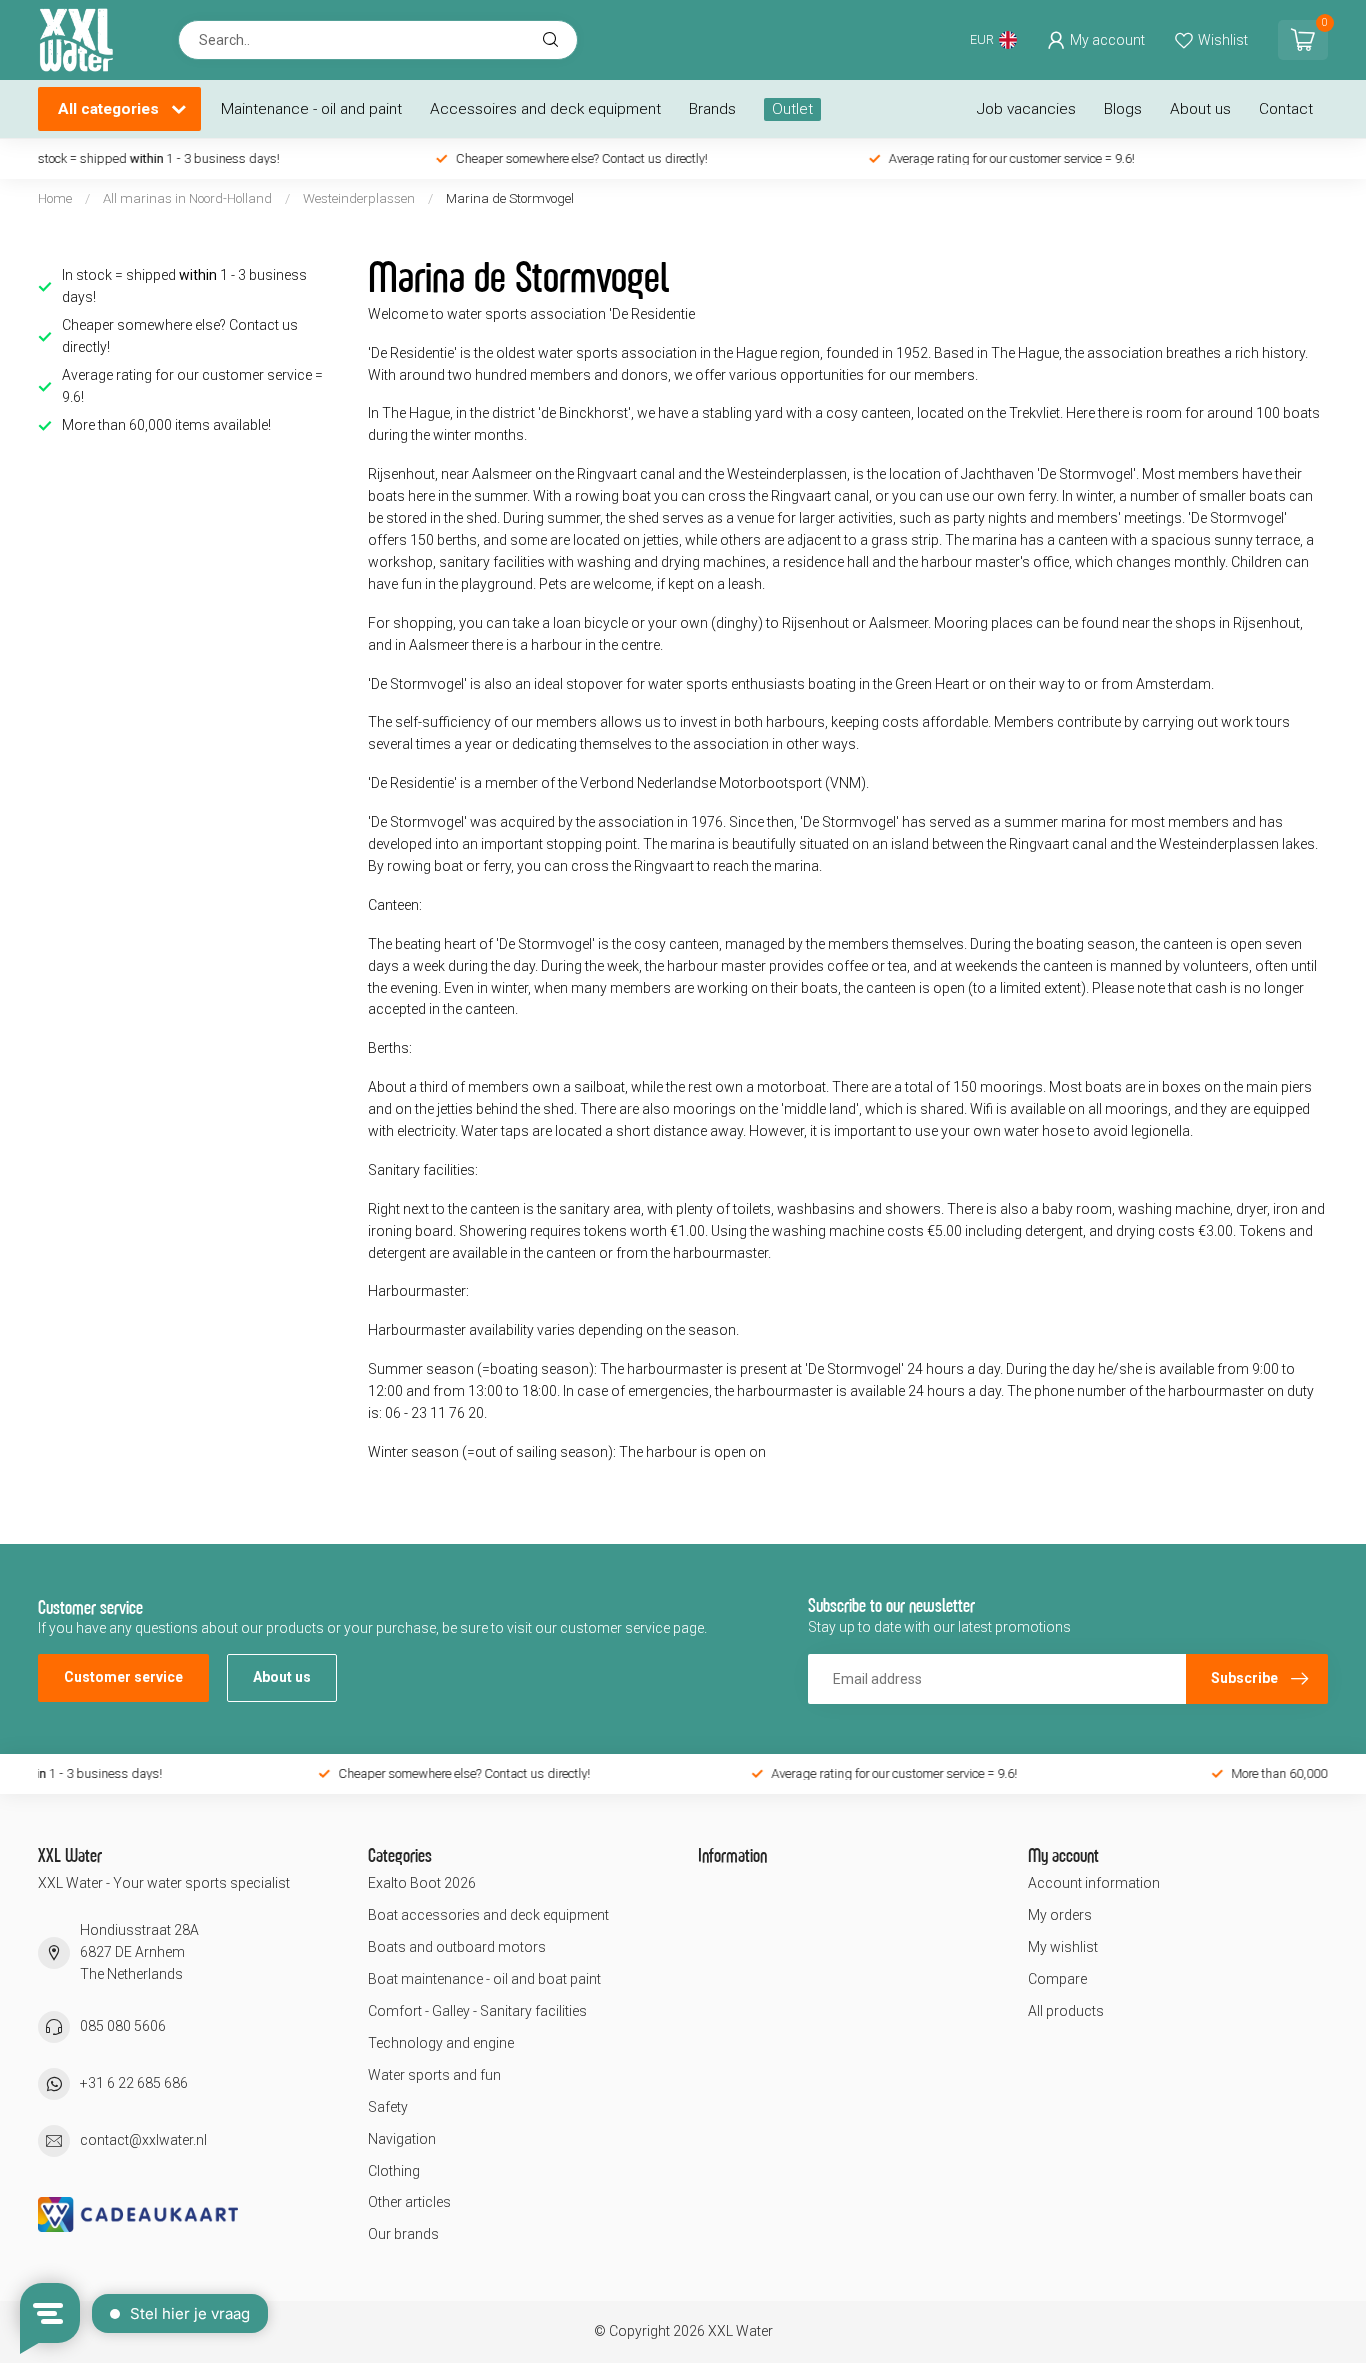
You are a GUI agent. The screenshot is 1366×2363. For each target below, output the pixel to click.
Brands (712, 109)
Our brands (403, 2234)
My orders (1060, 1915)
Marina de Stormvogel (510, 198)
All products (1066, 2011)
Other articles (409, 2202)
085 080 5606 (123, 2026)
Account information (1094, 1883)
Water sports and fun (434, 2075)
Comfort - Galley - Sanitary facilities (477, 2011)
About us (1200, 109)
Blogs (1123, 109)
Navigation (402, 2139)
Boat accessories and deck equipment (488, 1915)
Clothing (394, 2171)
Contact (1286, 109)
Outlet (792, 109)
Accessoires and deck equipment (545, 109)
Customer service (123, 1677)
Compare (1057, 1979)
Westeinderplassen (359, 198)
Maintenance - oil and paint (311, 109)
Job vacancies (1026, 109)
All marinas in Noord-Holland (187, 198)
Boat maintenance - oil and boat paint (484, 1979)
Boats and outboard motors (457, 1947)
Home (55, 198)
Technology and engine (441, 2043)
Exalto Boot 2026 (422, 1883)
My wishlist (1063, 1947)
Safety (388, 2107)
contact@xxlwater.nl (143, 2140)
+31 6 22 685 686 (134, 2083)
